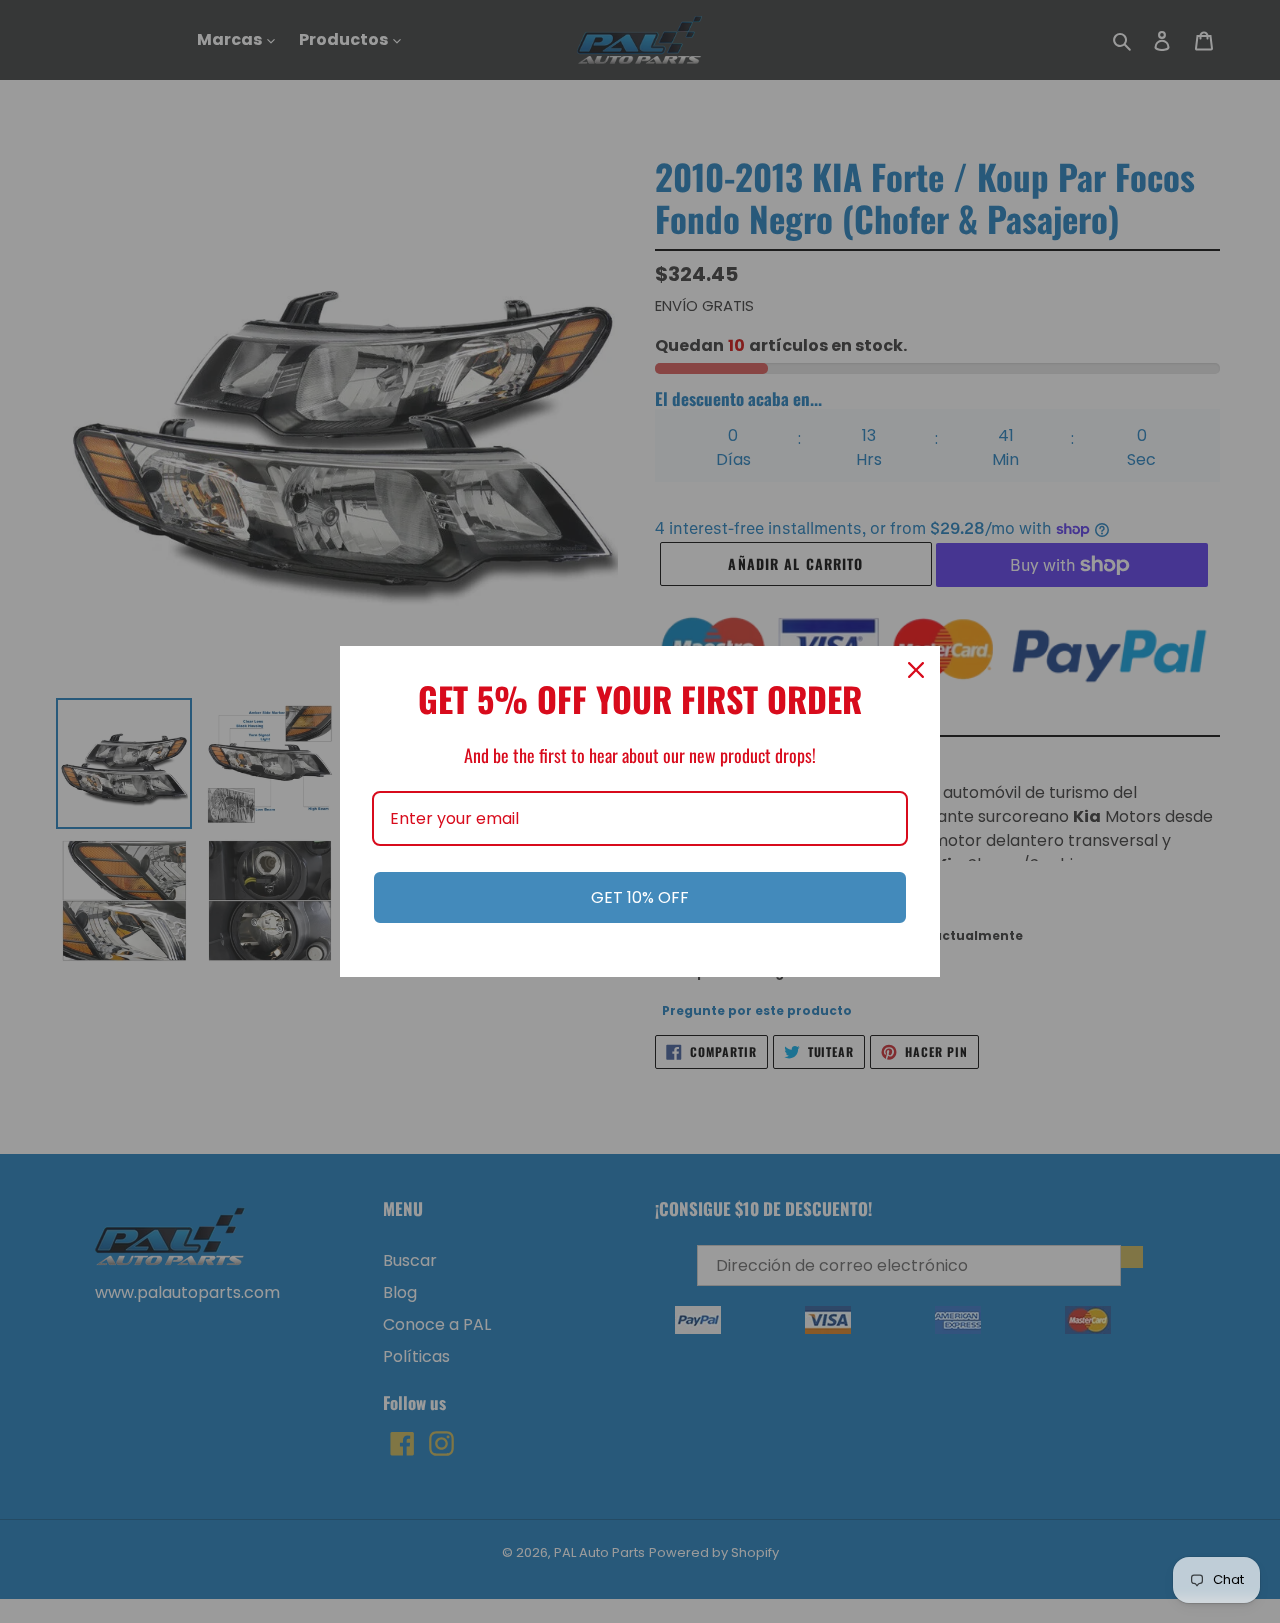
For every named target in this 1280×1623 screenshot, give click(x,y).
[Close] (916, 670)
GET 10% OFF (640, 897)
